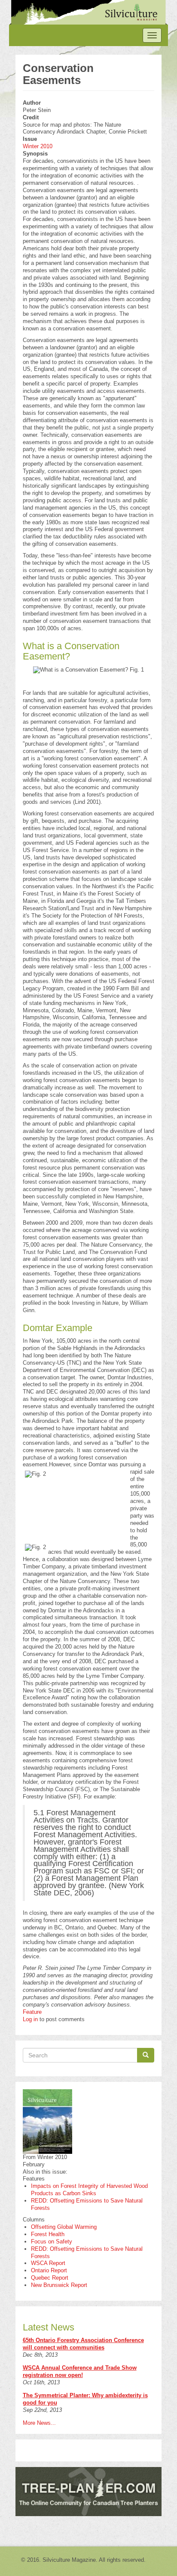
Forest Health (48, 2234)
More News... (39, 2423)
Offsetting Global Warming (64, 2227)
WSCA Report (48, 2263)
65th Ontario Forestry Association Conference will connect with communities (83, 2344)
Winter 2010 (38, 146)
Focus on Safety (52, 2242)
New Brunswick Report (59, 2285)
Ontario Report (49, 2270)
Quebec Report (50, 2278)
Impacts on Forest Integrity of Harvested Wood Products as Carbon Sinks (89, 2190)
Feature (32, 2012)
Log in (30, 2019)
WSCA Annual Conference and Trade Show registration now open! (80, 2371)
